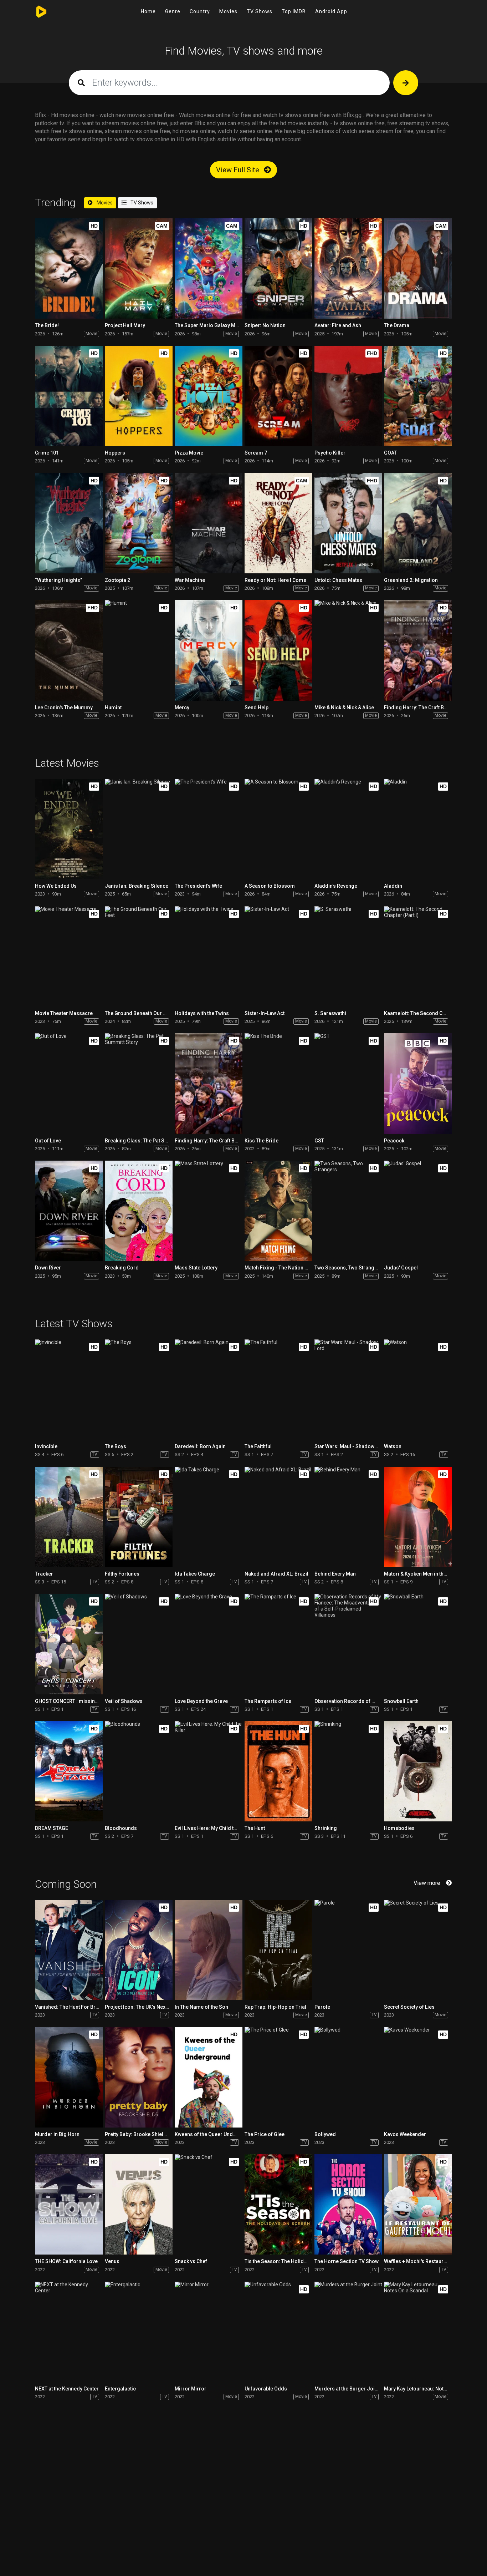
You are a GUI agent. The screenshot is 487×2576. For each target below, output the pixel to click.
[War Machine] (209, 523)
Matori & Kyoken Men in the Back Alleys (429, 1574)
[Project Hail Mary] (139, 268)
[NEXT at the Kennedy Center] (69, 2332)
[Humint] (139, 650)
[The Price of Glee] (278, 2077)
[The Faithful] (278, 1390)
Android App (331, 11)
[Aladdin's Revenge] (348, 829)
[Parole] (348, 1950)
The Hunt (255, 1828)
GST (319, 1141)
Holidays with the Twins (202, 1013)
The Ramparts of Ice (268, 1701)
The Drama (397, 325)
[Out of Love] (69, 1083)
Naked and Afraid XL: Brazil (276, 1574)
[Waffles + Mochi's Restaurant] (418, 2204)
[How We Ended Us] (69, 829)
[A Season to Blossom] (278, 829)
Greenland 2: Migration (411, 580)
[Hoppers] (139, 396)
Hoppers (115, 453)
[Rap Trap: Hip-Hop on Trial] (278, 1950)
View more (427, 1883)
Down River (48, 1268)
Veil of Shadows (124, 1701)
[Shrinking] (348, 1771)
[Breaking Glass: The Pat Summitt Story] (139, 1083)
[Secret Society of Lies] (418, 1950)
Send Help (257, 708)
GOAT (390, 453)
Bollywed (325, 2134)
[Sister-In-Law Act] (278, 956)
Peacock (394, 1141)
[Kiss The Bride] (278, 1083)
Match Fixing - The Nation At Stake (284, 1268)
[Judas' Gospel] (418, 1211)
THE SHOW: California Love (66, 2261)
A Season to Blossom (270, 886)
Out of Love (48, 1141)
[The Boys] (139, 1390)
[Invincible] (69, 1390)
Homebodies (399, 1828)
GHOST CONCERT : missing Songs (75, 1701)
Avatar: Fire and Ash (338, 325)
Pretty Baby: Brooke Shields (137, 2134)
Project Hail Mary (125, 325)
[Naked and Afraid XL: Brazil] (278, 1517)
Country (200, 11)
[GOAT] (418, 396)
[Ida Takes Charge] (209, 1517)
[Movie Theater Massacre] (69, 956)
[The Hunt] (278, 1771)
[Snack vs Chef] (209, 2204)
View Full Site (239, 170)
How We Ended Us (56, 886)
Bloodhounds (121, 1828)
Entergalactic (120, 2389)
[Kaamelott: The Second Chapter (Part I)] (418, 956)
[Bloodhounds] (139, 1771)
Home (148, 11)
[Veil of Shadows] (139, 1644)
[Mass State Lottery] (209, 1211)
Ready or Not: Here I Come (275, 580)
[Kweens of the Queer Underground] (209, 2077)
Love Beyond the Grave (201, 1701)
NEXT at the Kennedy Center (67, 2389)
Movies (228, 11)
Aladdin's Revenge (336, 886)
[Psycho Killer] (348, 396)
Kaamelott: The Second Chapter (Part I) (429, 1013)
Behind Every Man (335, 1574)
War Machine (190, 580)
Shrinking (326, 1828)
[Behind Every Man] (348, 1517)
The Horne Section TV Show (347, 2261)
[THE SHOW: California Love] (69, 2204)
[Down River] (69, 1211)
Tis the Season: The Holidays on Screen (291, 2261)
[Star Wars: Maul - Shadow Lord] (348, 1390)
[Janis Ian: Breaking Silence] (139, 829)
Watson (393, 1446)
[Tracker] (69, 1517)
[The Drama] (418, 268)
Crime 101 (47, 453)
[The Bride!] (69, 268)
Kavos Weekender (405, 2134)
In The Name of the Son (201, 2007)
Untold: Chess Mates (338, 580)
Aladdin (393, 886)
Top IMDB (294, 11)
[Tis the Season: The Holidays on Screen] (278, 2204)
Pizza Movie (189, 453)
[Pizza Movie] (209, 396)
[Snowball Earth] (418, 1644)
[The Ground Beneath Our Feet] (139, 956)
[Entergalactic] (139, 2332)
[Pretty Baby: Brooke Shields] (139, 2077)
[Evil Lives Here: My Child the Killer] (209, 1771)
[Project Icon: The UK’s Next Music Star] (139, 1950)
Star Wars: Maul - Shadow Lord (350, 1446)
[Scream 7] (278, 396)
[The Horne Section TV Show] (348, 2204)
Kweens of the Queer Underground (215, 2134)
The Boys (116, 1446)
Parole (322, 2007)
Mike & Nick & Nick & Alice (344, 708)
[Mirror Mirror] (209, 2332)
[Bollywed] (348, 2077)
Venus (112, 2261)
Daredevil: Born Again (200, 1446)
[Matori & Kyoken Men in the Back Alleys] (418, 1517)
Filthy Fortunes (122, 1574)
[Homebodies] (418, 1771)
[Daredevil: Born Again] (209, 1390)
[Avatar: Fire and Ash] (348, 268)
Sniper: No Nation (265, 325)
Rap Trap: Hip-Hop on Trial (275, 2007)
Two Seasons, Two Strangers (348, 1268)
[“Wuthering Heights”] (69, 523)
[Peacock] (418, 1083)
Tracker (44, 1574)
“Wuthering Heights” (58, 580)
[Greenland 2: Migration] (418, 523)
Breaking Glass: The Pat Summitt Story (150, 1141)
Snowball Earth (401, 1701)
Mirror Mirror (191, 2389)
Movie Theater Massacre (64, 1013)
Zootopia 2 (117, 580)
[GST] (348, 1083)
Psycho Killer (330, 453)
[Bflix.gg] (43, 12)
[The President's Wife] (209, 829)
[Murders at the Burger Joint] (348, 2332)
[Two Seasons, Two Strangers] (348, 1211)
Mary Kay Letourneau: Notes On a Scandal (432, 2389)
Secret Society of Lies (409, 2007)
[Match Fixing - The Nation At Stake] (278, 1211)
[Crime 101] (69, 396)
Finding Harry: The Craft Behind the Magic (432, 708)
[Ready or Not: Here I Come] (278, 523)
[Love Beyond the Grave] (209, 1644)
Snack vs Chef (191, 2261)
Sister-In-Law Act (265, 1013)
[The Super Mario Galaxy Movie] (209, 268)
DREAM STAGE (52, 1828)
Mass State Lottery (196, 1268)
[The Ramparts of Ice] (278, 1644)
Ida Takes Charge (195, 1574)
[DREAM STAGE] (69, 1771)
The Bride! (47, 325)
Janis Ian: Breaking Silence (137, 886)
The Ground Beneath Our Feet (139, 1013)
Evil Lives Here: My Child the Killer (214, 1828)
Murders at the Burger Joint (347, 2389)
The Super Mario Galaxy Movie (210, 325)
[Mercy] (209, 650)
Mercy (182, 708)
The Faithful (258, 1446)
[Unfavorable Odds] (278, 2332)
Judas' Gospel (401, 1268)
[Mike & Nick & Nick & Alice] (348, 650)
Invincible (46, 1446)
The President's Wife (198, 886)
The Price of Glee (265, 2134)
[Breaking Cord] (139, 1211)
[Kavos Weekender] (418, 2077)
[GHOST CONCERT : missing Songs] (69, 1644)
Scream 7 (256, 453)
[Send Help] (278, 650)
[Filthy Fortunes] (139, 1517)
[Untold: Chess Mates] (348, 523)
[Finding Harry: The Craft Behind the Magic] (418, 650)
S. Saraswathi (330, 1013)
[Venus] (139, 2204)
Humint (113, 708)
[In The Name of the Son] (209, 1950)
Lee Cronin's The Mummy (64, 708)
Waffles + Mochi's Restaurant (417, 2261)
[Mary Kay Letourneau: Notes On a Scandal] (418, 2332)
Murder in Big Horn (57, 2134)
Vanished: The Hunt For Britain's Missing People (91, 2007)
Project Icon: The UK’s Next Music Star (149, 2007)
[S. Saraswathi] (348, 956)
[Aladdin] (418, 829)
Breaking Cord (122, 1268)
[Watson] (418, 1390)
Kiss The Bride (262, 1141)
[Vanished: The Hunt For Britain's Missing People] (69, 1950)
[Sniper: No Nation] (278, 268)
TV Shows (260, 11)
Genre (173, 11)
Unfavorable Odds (266, 2389)
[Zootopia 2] (139, 523)
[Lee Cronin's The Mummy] (69, 650)
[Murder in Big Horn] (69, 2077)
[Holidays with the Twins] (209, 956)
